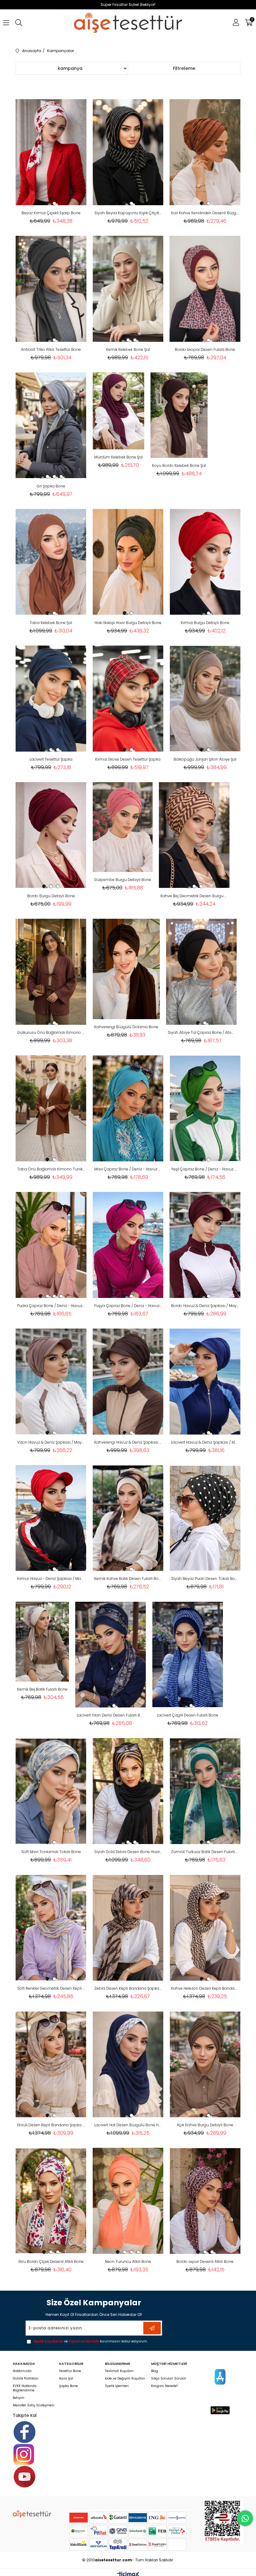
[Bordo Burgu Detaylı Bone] (51, 835)
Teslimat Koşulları (119, 2371)
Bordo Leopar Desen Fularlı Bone (205, 349)
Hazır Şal (66, 2379)
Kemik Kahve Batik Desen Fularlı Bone (128, 1579)
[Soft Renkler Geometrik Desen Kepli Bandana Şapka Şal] (51, 1928)
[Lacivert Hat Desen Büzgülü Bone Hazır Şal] (128, 2064)
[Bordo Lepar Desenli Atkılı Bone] (205, 2201)
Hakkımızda (22, 2371)
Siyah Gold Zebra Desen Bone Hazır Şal (128, 1852)
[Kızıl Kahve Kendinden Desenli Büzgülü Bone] (205, 152)
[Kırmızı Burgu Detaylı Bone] (205, 562)
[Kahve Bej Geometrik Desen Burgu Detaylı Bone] (194, 835)
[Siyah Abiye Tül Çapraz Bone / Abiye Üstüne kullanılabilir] (202, 972)
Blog (155, 2371)
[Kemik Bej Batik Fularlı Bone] (42, 1641)
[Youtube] (25, 2477)
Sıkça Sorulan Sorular (169, 2379)
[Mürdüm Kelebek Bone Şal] (118, 411)
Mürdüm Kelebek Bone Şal (118, 457)
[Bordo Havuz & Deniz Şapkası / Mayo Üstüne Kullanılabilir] (205, 1245)
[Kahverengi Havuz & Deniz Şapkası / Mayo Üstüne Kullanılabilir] (128, 1382)
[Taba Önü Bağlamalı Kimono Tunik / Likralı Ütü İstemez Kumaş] (51, 1108)
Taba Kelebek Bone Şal (51, 623)
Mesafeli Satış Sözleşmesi (34, 2405)
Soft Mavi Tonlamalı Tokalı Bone (51, 1852)
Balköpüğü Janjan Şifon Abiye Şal (205, 759)
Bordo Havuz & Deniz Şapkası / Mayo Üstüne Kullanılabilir (205, 1306)
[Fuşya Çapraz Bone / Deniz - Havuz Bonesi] (128, 1245)
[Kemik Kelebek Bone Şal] (128, 289)
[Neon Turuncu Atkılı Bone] (128, 2201)
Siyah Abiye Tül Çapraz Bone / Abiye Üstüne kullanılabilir (202, 1032)
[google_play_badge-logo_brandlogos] (220, 2410)
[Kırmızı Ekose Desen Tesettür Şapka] (128, 699)
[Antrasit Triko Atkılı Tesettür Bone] (51, 289)
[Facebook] (25, 2432)
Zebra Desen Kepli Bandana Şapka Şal (128, 1988)
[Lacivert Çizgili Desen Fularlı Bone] (188, 1654)
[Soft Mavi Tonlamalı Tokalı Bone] (51, 1791)
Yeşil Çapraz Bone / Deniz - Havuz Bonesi (205, 1169)
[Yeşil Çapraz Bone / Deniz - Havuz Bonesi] (205, 1108)
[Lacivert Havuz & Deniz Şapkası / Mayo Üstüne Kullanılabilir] (205, 1382)
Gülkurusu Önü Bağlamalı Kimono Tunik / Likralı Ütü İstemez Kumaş (51, 1032)
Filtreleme (184, 68)
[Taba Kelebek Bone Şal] (51, 562)
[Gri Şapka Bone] (51, 425)
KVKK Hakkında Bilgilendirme (25, 2388)
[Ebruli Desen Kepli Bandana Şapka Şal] (51, 2064)
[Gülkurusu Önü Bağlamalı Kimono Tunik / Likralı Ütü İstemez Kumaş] (51, 972)
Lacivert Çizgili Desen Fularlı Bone (188, 1715)
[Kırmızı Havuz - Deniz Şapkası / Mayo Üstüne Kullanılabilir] (51, 1518)
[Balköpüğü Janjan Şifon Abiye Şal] (205, 699)
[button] (47, 203)
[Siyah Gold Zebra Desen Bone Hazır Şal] (128, 1791)
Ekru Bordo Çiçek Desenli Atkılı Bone (51, 2261)
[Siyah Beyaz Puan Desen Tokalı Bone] (205, 1518)
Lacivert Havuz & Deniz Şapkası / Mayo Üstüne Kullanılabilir (205, 1442)
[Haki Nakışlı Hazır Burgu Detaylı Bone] (128, 562)
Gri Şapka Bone (51, 486)
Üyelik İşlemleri (117, 2386)
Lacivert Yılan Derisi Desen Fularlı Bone (111, 1715)
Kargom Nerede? (164, 2386)
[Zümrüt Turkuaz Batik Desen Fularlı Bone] (205, 1791)
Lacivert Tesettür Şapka (51, 759)
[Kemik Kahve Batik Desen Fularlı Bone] (128, 1518)
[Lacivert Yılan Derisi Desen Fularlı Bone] (111, 1654)
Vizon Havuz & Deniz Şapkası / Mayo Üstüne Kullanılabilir (51, 1442)
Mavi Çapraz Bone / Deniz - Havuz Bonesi (128, 1169)
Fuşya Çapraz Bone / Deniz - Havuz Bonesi (128, 1306)
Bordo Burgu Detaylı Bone (51, 896)
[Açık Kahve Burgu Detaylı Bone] (205, 2064)
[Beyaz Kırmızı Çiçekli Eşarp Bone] (51, 152)
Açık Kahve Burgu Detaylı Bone (205, 2125)
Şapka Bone (68, 2386)
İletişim (19, 2398)
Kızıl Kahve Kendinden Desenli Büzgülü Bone (205, 213)
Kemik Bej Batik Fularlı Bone (42, 1689)
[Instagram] (24, 2454)
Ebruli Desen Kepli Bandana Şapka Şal (51, 2125)
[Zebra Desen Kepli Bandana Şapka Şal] (128, 1928)
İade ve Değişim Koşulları (125, 2379)
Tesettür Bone (70, 2371)
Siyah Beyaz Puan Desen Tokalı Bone (205, 1579)
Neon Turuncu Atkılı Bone (128, 2261)
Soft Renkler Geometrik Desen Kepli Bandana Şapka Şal (51, 1988)
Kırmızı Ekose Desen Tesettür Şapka (128, 759)
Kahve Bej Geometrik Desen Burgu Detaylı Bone (194, 896)
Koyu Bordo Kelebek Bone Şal (179, 465)
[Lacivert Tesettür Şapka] (51, 699)
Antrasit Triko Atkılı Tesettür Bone (51, 349)
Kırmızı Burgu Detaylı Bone (205, 623)
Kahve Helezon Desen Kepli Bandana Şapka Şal (205, 1988)
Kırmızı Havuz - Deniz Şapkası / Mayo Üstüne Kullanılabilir (51, 1579)
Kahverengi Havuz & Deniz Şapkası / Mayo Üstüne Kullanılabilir (128, 1442)
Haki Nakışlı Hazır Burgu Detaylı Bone (128, 623)
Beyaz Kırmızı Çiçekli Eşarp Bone (51, 213)
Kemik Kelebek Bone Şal (128, 349)
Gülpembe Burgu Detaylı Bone (123, 880)
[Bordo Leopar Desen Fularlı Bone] (205, 289)
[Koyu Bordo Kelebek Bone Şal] (179, 415)
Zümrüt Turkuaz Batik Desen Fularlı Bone (205, 1852)
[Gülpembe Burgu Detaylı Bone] (123, 827)
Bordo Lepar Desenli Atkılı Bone (205, 2261)
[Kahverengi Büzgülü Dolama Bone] (126, 969)
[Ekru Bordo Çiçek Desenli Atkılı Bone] (51, 2201)
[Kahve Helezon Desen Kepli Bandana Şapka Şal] (205, 1928)
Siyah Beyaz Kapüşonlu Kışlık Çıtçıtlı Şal (128, 213)
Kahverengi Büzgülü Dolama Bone (126, 1027)
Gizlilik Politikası (26, 2379)
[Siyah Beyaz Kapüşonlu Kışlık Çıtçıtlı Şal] (128, 152)
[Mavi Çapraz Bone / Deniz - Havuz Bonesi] (128, 1108)
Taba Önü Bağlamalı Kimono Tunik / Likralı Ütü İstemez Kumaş (51, 1169)
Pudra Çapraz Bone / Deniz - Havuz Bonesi (51, 1306)
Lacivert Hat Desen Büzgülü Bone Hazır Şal (128, 2125)
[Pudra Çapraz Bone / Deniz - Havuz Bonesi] (51, 1245)
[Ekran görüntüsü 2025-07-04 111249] (224, 2521)
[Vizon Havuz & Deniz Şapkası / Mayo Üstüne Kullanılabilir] (51, 1382)
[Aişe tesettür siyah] (32, 2514)
